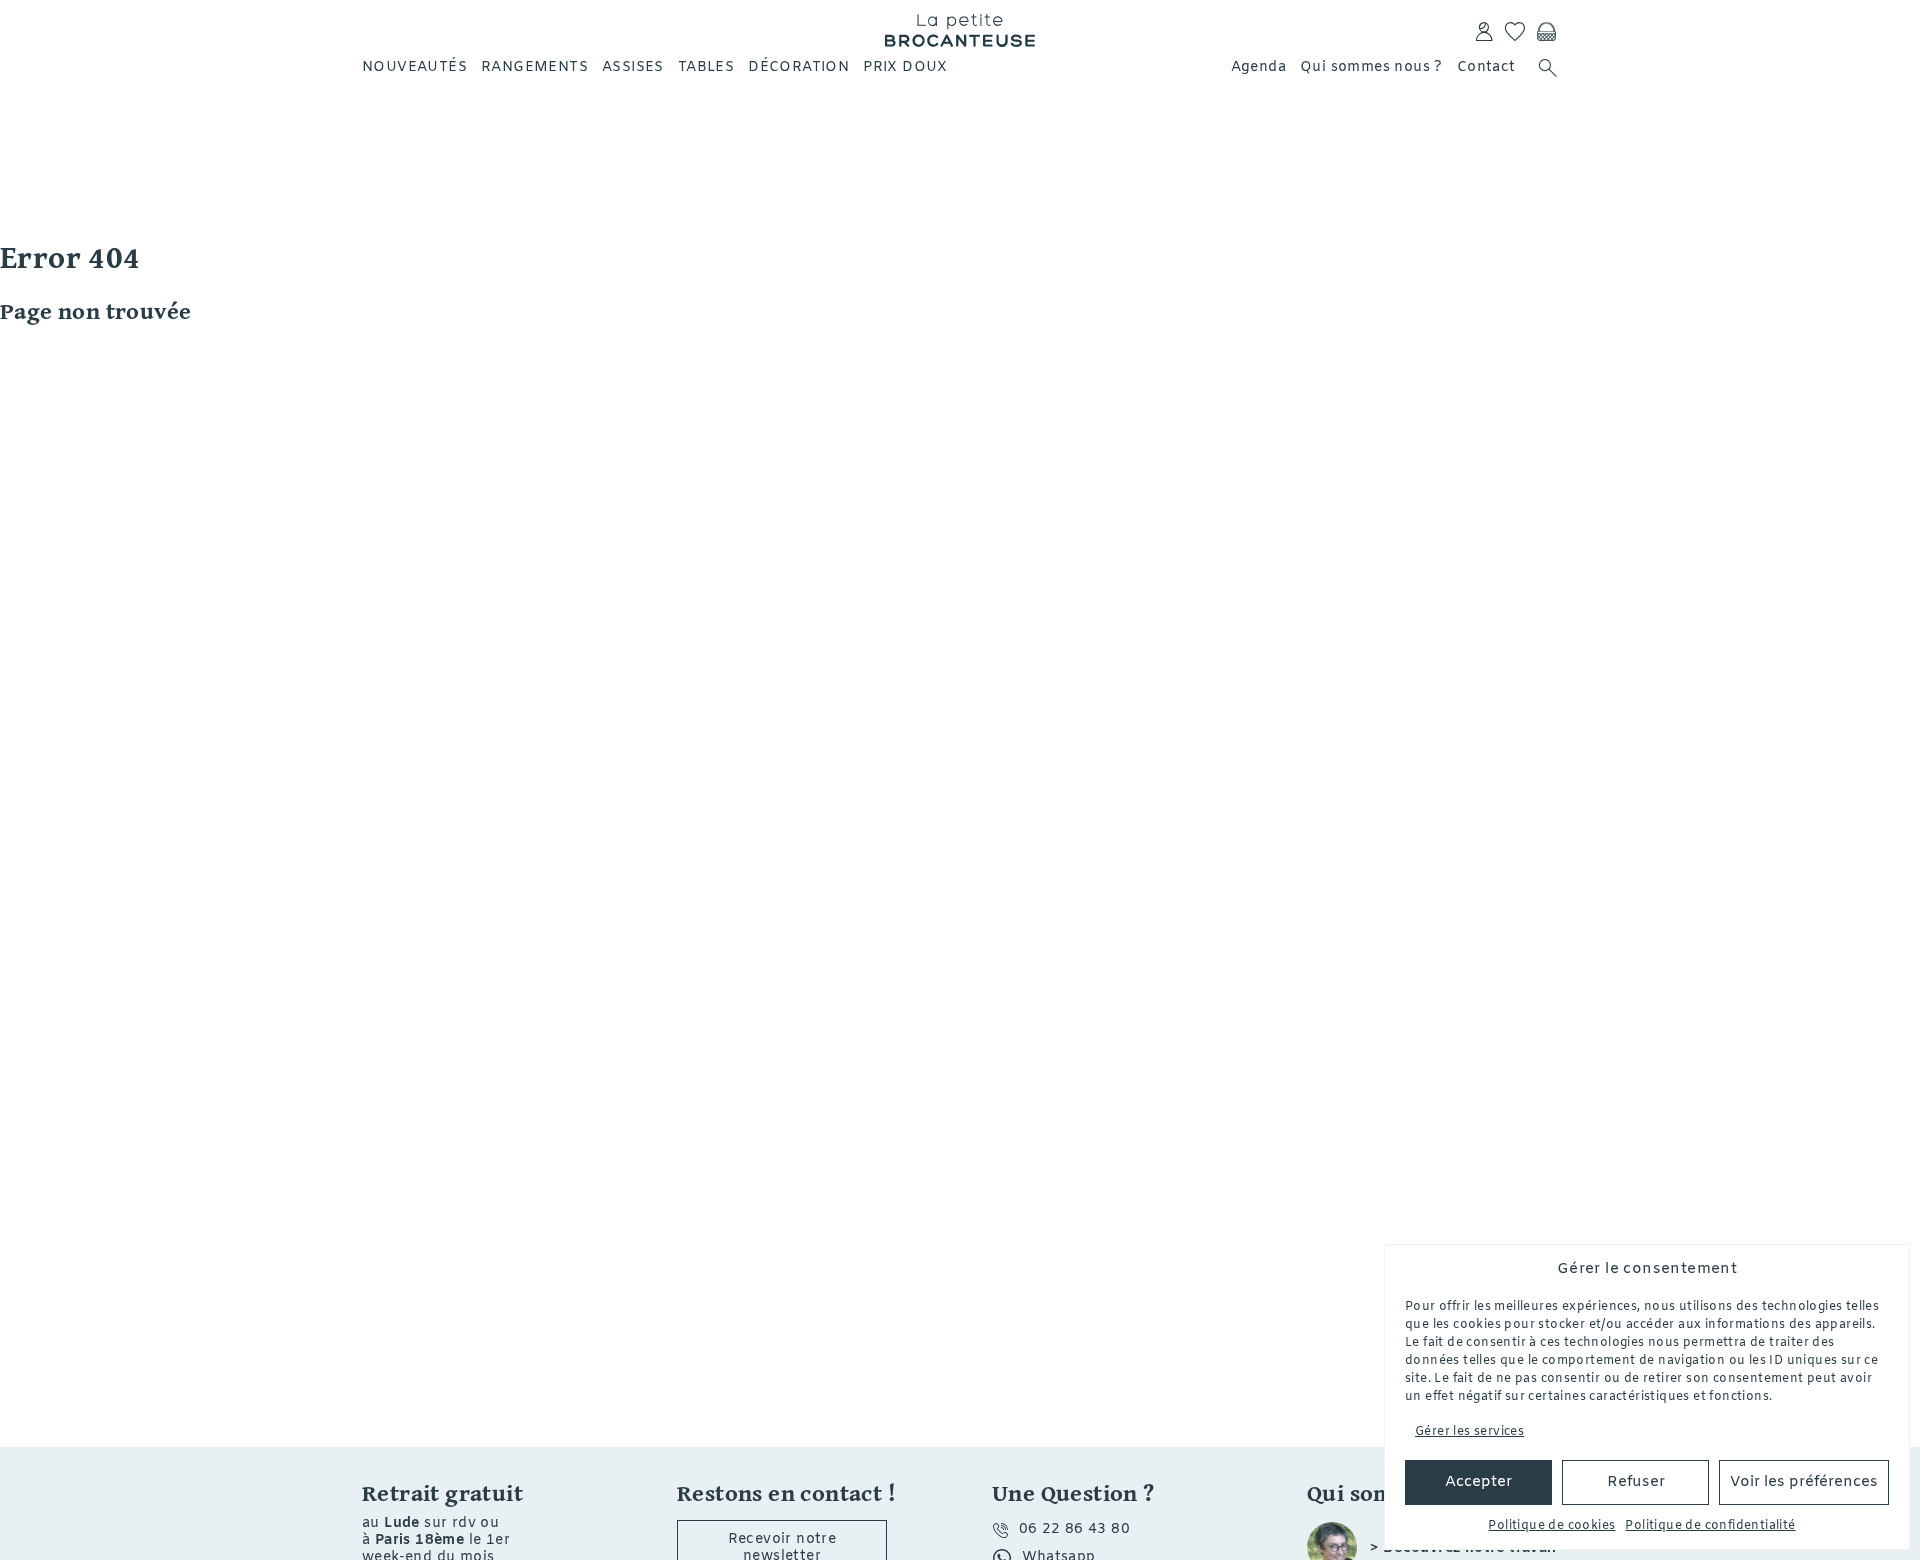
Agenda (1258, 67)
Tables (706, 67)
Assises (633, 67)
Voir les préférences (1804, 1482)
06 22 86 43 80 (1075, 1529)
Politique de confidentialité (1710, 1526)
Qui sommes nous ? (1371, 67)
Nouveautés (414, 67)
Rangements (534, 67)
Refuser (1636, 1482)
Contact (1486, 67)
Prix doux (905, 67)
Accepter (1478, 1482)
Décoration (798, 67)
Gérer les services (1469, 1432)
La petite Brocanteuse (960, 30)
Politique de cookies (1551, 1526)
